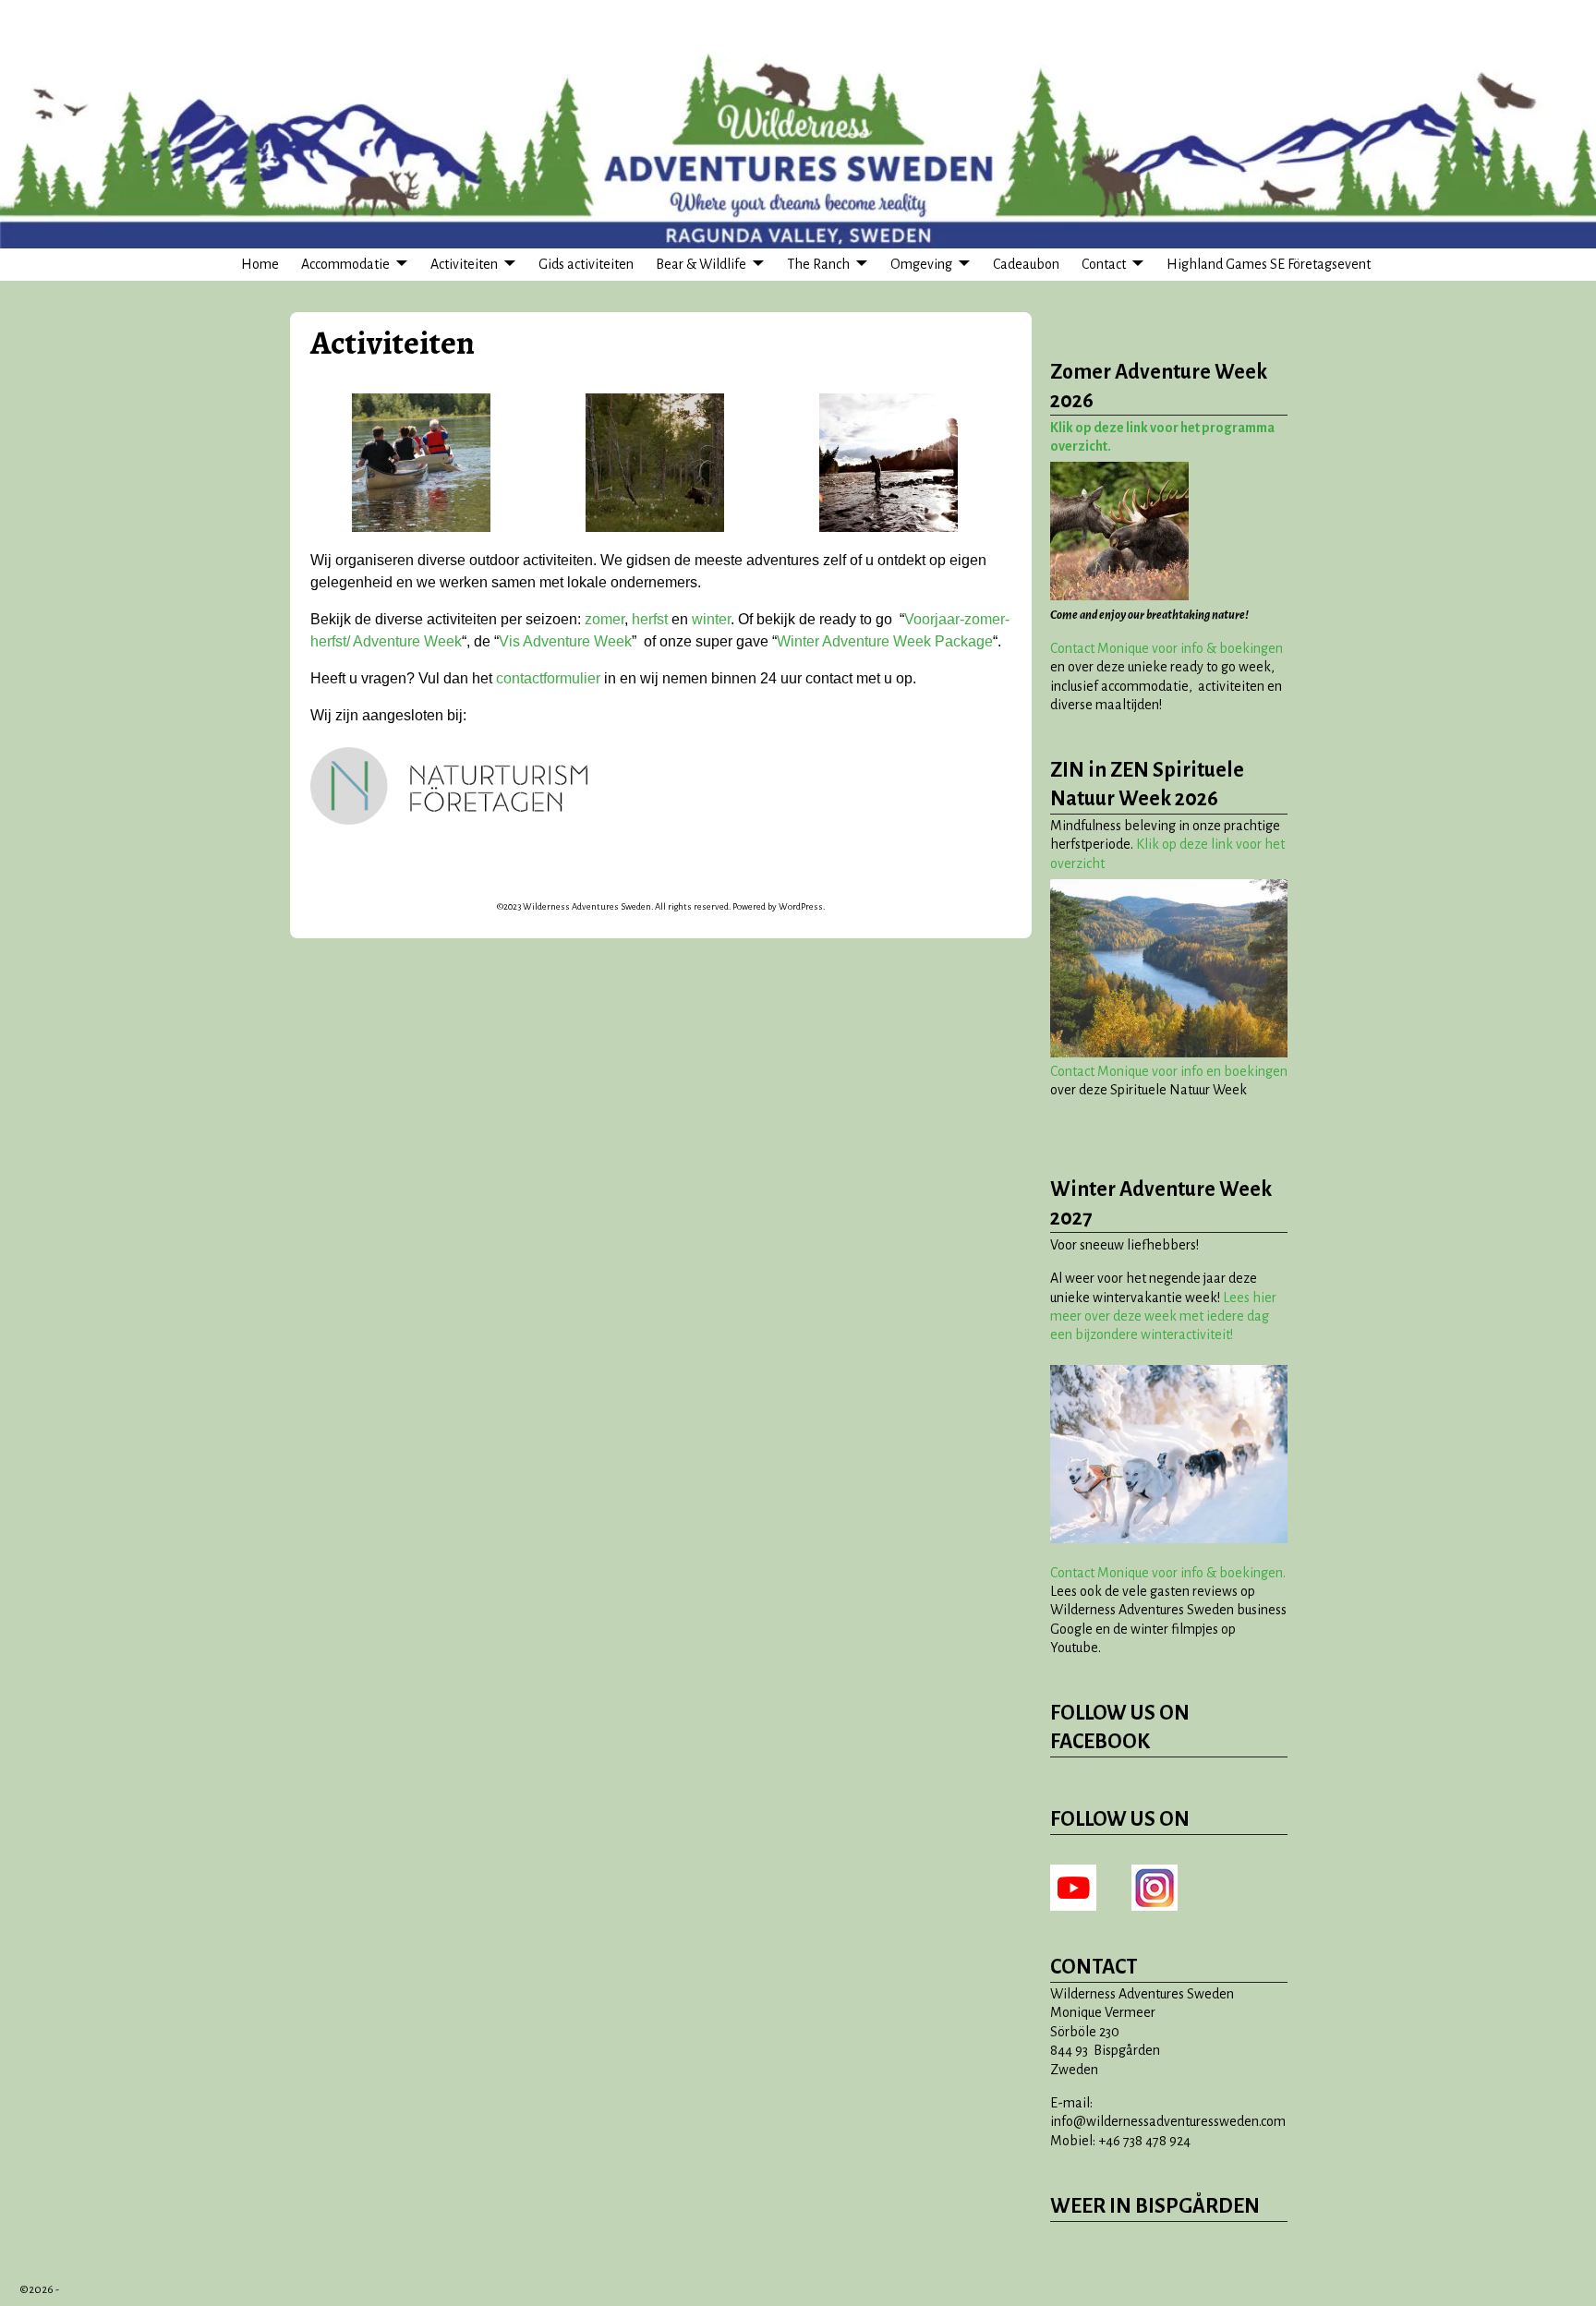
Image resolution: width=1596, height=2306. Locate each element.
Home (260, 264)
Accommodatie (345, 264)
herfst (650, 619)
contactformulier (548, 678)
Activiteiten (464, 264)
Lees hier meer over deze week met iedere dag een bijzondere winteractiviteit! (1163, 1316)
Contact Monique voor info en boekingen (1169, 1071)
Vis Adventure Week (565, 641)
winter (711, 619)
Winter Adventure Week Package (885, 641)
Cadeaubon (1026, 264)
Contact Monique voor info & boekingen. (1168, 1573)
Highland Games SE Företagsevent (1269, 264)
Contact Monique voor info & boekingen (1167, 648)
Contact (1104, 264)
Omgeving (921, 264)
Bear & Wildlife (701, 264)
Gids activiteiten (586, 264)
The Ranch (818, 264)
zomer (605, 619)
